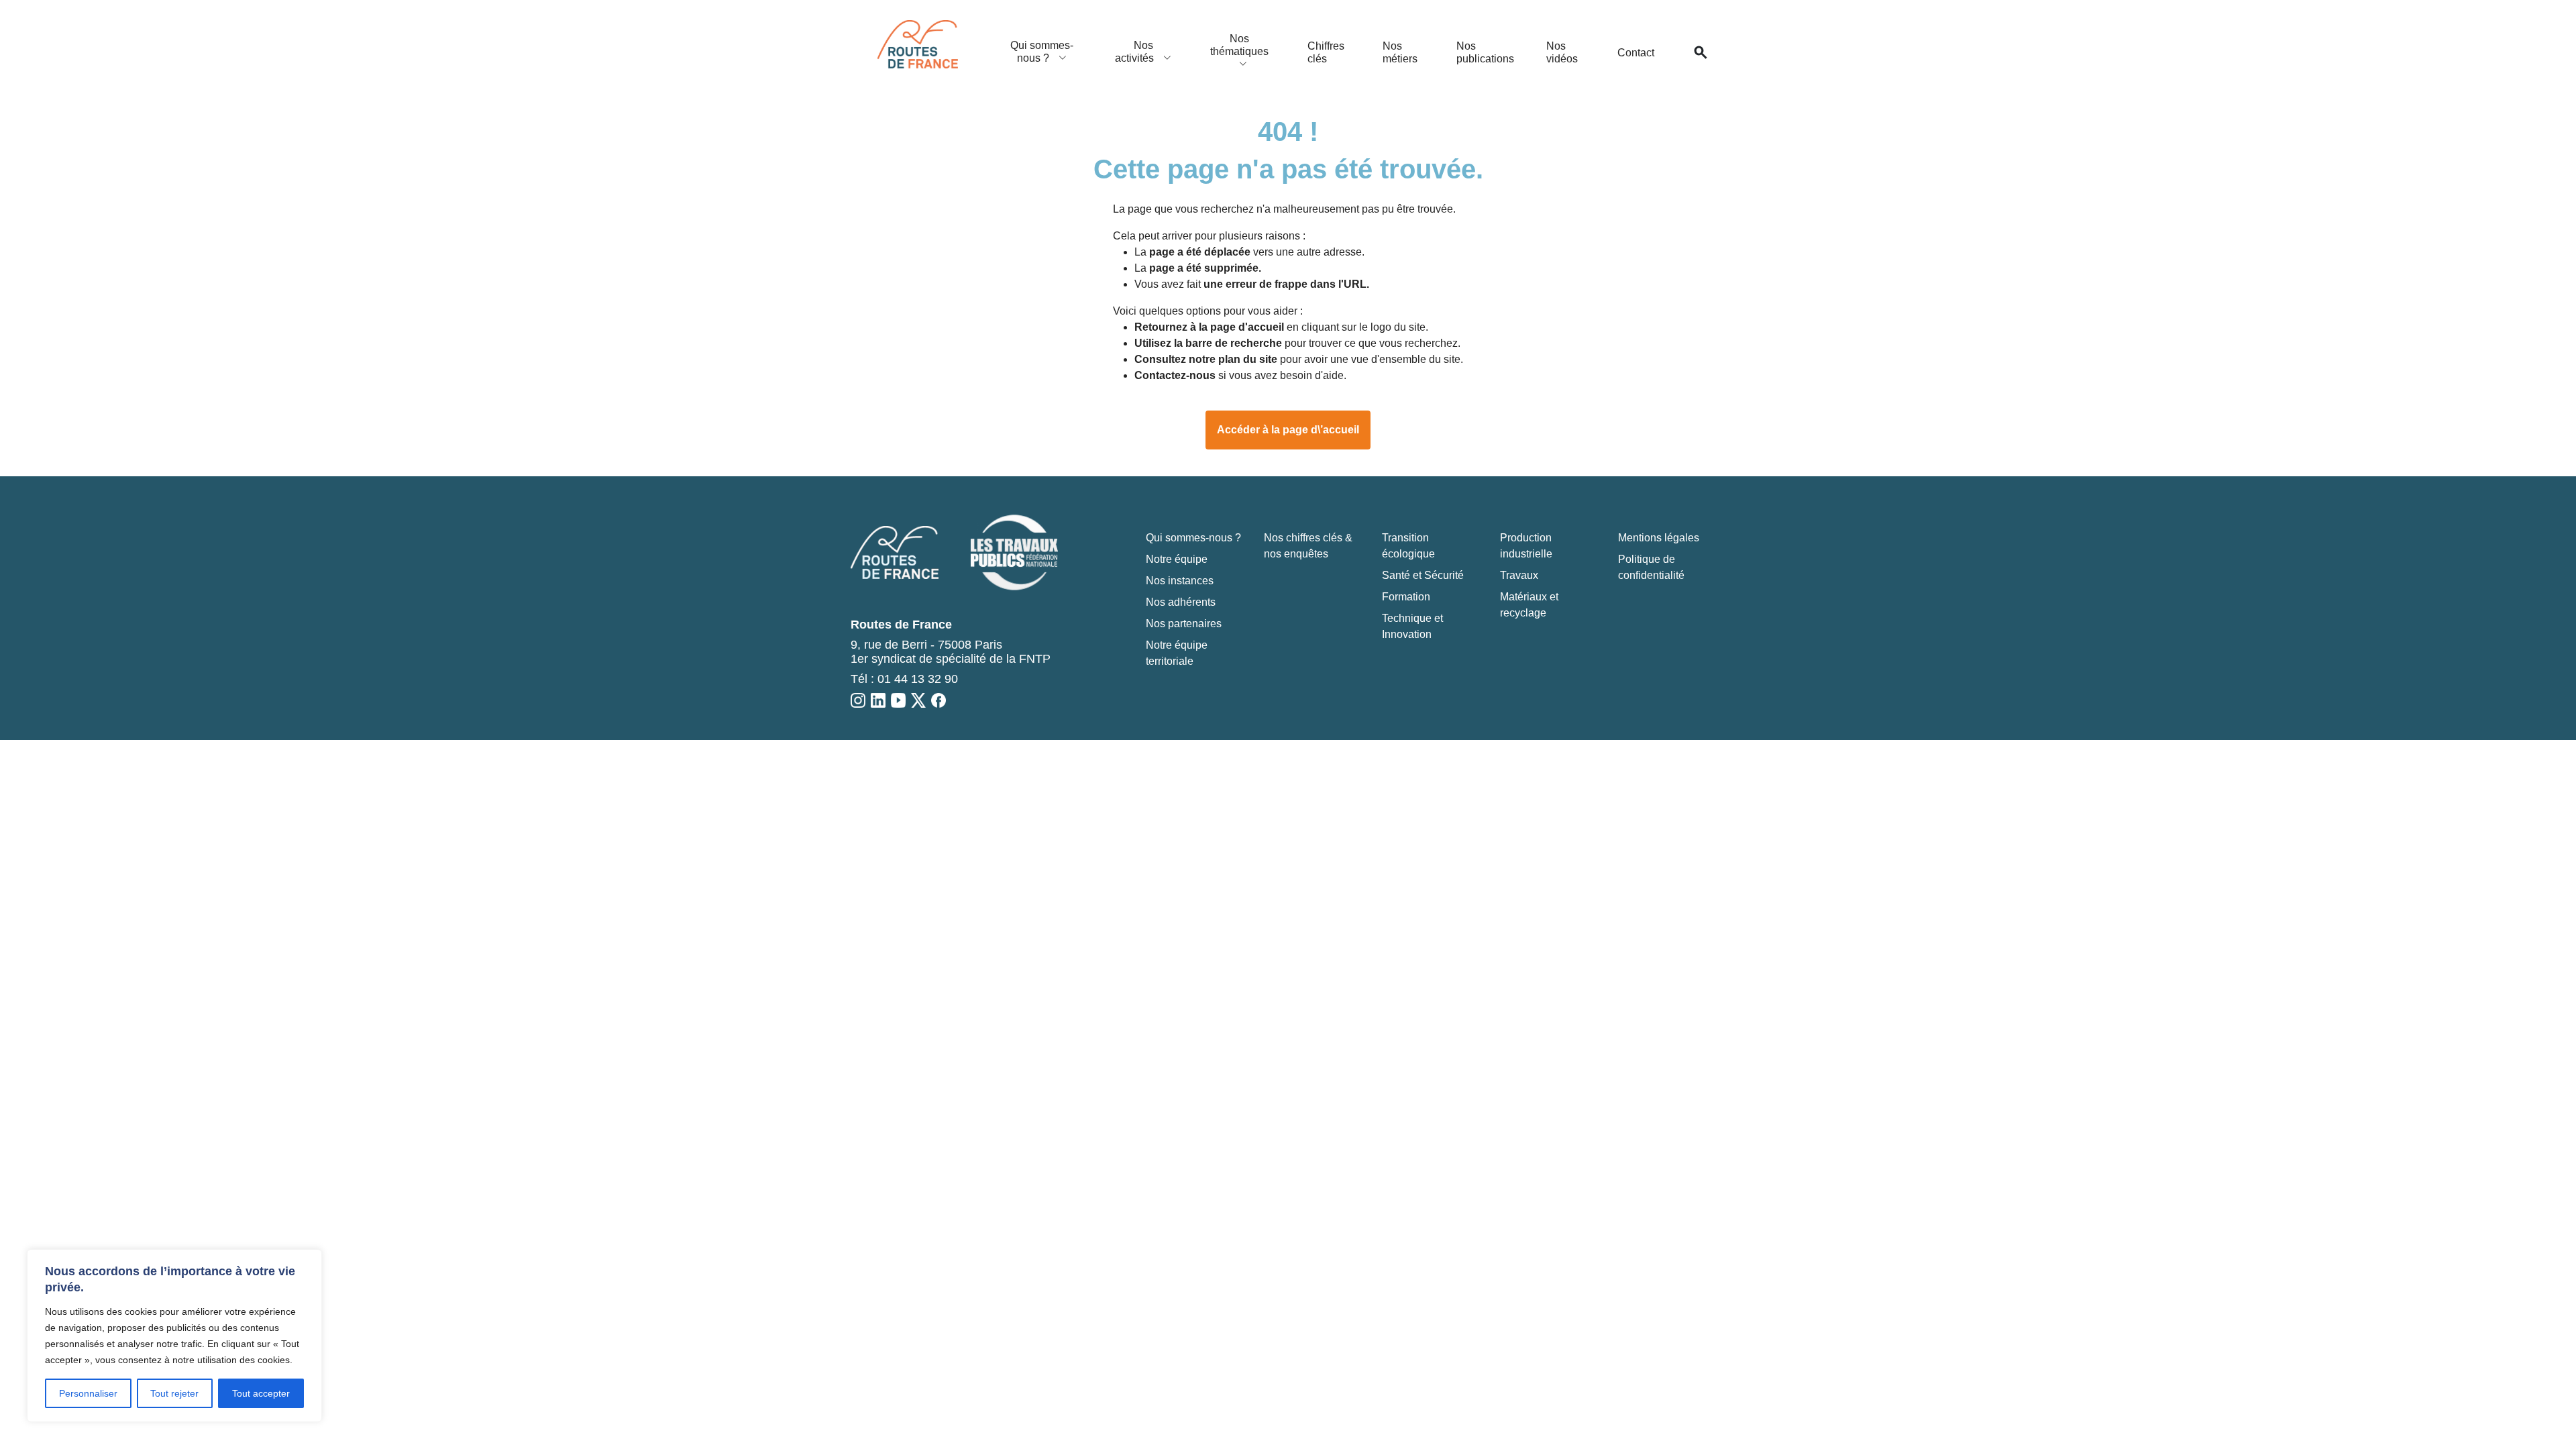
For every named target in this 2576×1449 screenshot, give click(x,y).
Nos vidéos (1562, 52)
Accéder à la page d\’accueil (1288, 430)
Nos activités (1136, 52)
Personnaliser (88, 1393)
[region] (174, 1336)
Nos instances (1180, 581)
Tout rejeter (174, 1393)
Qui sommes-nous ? (1042, 52)
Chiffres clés (1326, 52)
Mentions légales (1659, 538)
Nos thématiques (1239, 45)
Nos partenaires (1184, 624)
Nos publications (1485, 52)
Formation (1406, 597)
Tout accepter (261, 1393)
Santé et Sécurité (1423, 575)
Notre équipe (1177, 559)
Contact (1636, 53)
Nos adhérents (1181, 602)
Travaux (1519, 575)
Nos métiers (1400, 52)
